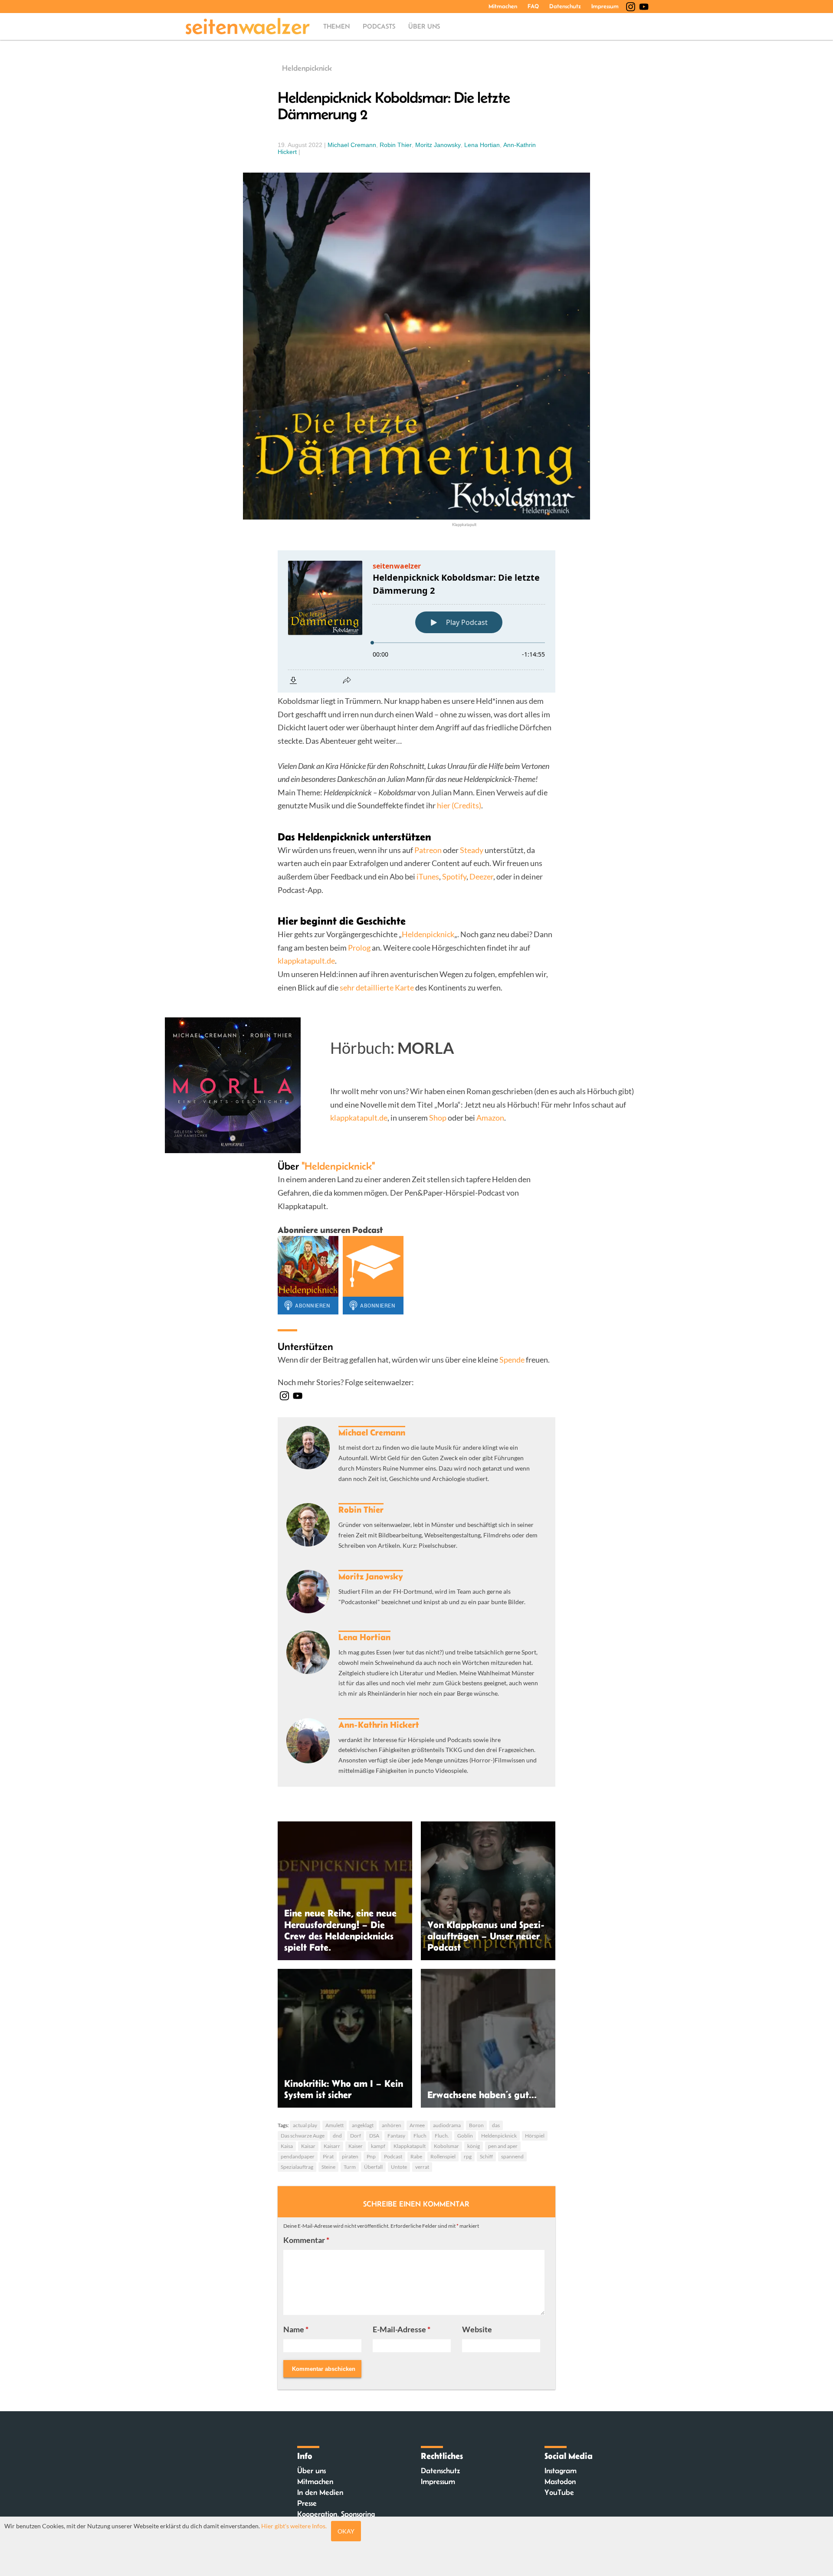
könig (474, 2146)
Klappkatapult (410, 2146)
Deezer (481, 876)
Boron (476, 2125)
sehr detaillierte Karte (377, 987)
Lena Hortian (482, 145)
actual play (305, 2125)
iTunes (428, 876)
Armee (417, 2125)
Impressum (605, 6)
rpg (468, 2156)
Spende (512, 1360)
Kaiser (356, 2146)
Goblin (465, 2136)
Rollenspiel (443, 2156)
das (496, 2125)
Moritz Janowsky (438, 145)
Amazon (490, 1118)
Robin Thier (396, 145)
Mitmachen (503, 6)
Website (477, 2329)
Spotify (454, 876)
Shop (438, 1118)
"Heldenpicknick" (338, 1166)
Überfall (373, 2167)
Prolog (359, 948)
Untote (399, 2167)
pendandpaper (298, 2156)
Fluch (420, 2136)
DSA (374, 2136)
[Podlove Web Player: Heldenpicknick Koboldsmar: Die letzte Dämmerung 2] (416, 621)
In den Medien (320, 2492)
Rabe (416, 2156)
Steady (472, 850)
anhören (392, 2125)
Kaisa (287, 2146)
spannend (512, 2156)
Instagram (561, 2471)
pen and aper (503, 2146)
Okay (346, 2531)
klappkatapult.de (306, 961)
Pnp (371, 2156)
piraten (350, 2156)
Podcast (393, 2156)
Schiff (486, 2156)
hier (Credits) (459, 805)
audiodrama (447, 2125)
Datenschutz (565, 6)
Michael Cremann (352, 145)
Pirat (328, 2156)
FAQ (533, 6)
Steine (328, 2167)
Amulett (335, 2125)
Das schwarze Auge (303, 2136)
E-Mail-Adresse (402, 2329)
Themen (336, 26)
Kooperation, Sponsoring (336, 2514)
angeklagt (363, 2125)
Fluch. (442, 2136)
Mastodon (560, 2481)
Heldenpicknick (307, 68)
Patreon (429, 850)
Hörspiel (535, 2136)
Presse (307, 2503)
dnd (337, 2136)
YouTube (559, 2492)
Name (296, 2329)
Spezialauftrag (297, 2167)
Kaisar (308, 2146)
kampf (378, 2146)
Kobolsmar (446, 2146)
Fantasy (396, 2136)
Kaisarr (332, 2146)
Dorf (356, 2136)
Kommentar (306, 2240)
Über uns (424, 26)
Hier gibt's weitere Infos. (294, 2526)
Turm (350, 2167)
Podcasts (379, 26)
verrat (422, 2167)
